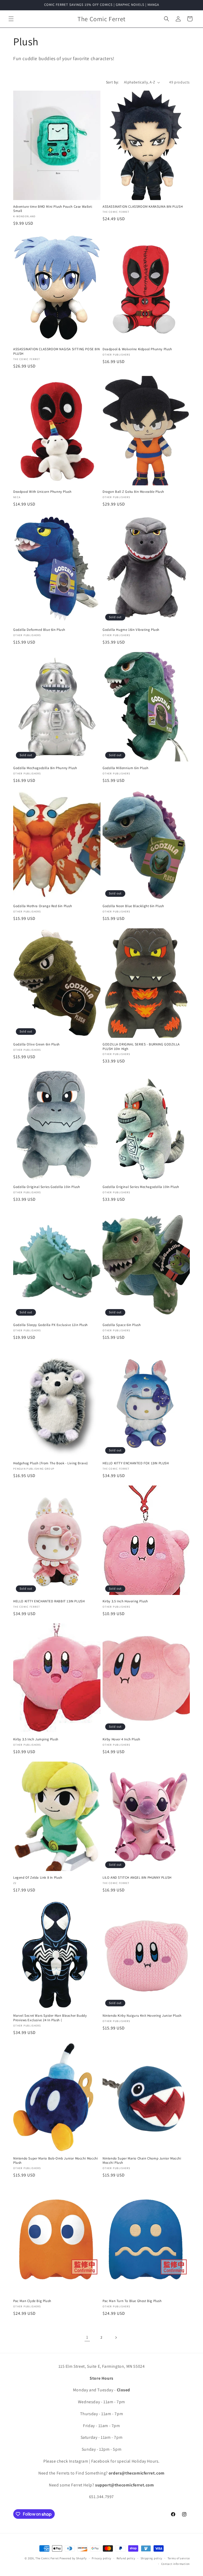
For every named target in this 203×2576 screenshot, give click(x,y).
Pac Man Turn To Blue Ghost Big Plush (132, 2301)
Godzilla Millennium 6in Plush (125, 768)
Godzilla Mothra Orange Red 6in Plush (43, 906)
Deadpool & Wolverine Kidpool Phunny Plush (137, 349)
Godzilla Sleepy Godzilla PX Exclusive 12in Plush (50, 1325)
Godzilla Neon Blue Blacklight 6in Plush (133, 906)
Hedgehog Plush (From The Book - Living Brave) (51, 1463)
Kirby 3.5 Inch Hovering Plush (125, 1601)
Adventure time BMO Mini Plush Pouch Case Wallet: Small (53, 209)
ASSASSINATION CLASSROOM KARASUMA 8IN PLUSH (143, 207)
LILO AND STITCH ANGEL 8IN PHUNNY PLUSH (137, 1878)
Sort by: (112, 82)
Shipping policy (152, 2558)
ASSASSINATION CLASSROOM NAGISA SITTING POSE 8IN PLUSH (56, 351)
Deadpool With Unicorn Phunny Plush (42, 492)
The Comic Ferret (47, 2558)
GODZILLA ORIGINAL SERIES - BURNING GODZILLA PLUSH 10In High (141, 1047)
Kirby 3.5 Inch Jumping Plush (36, 1739)
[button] (11, 19)
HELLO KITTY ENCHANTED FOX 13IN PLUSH (136, 1463)
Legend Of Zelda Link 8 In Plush (38, 1878)
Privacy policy (101, 2558)
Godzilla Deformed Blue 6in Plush (39, 630)
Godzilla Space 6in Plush (122, 1325)
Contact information (176, 2564)
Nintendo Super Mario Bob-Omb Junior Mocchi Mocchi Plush (56, 2161)
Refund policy (126, 2558)
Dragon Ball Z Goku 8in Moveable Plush (133, 492)
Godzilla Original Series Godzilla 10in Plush (47, 1187)
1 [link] (87, 2337)
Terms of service (179, 2558)
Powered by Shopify (73, 2558)
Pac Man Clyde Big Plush (32, 2301)
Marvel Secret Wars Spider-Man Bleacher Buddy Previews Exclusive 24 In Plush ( (50, 2018)
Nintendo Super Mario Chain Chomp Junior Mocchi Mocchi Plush (142, 2161)
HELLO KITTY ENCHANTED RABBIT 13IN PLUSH (49, 1601)
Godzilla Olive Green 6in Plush (36, 1044)
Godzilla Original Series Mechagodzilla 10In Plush (141, 1187)
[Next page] (116, 2338)
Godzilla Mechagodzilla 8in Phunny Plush (45, 768)
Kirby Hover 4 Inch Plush (121, 1739)
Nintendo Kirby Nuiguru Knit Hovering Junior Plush (142, 2016)
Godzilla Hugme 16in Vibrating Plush (131, 630)
